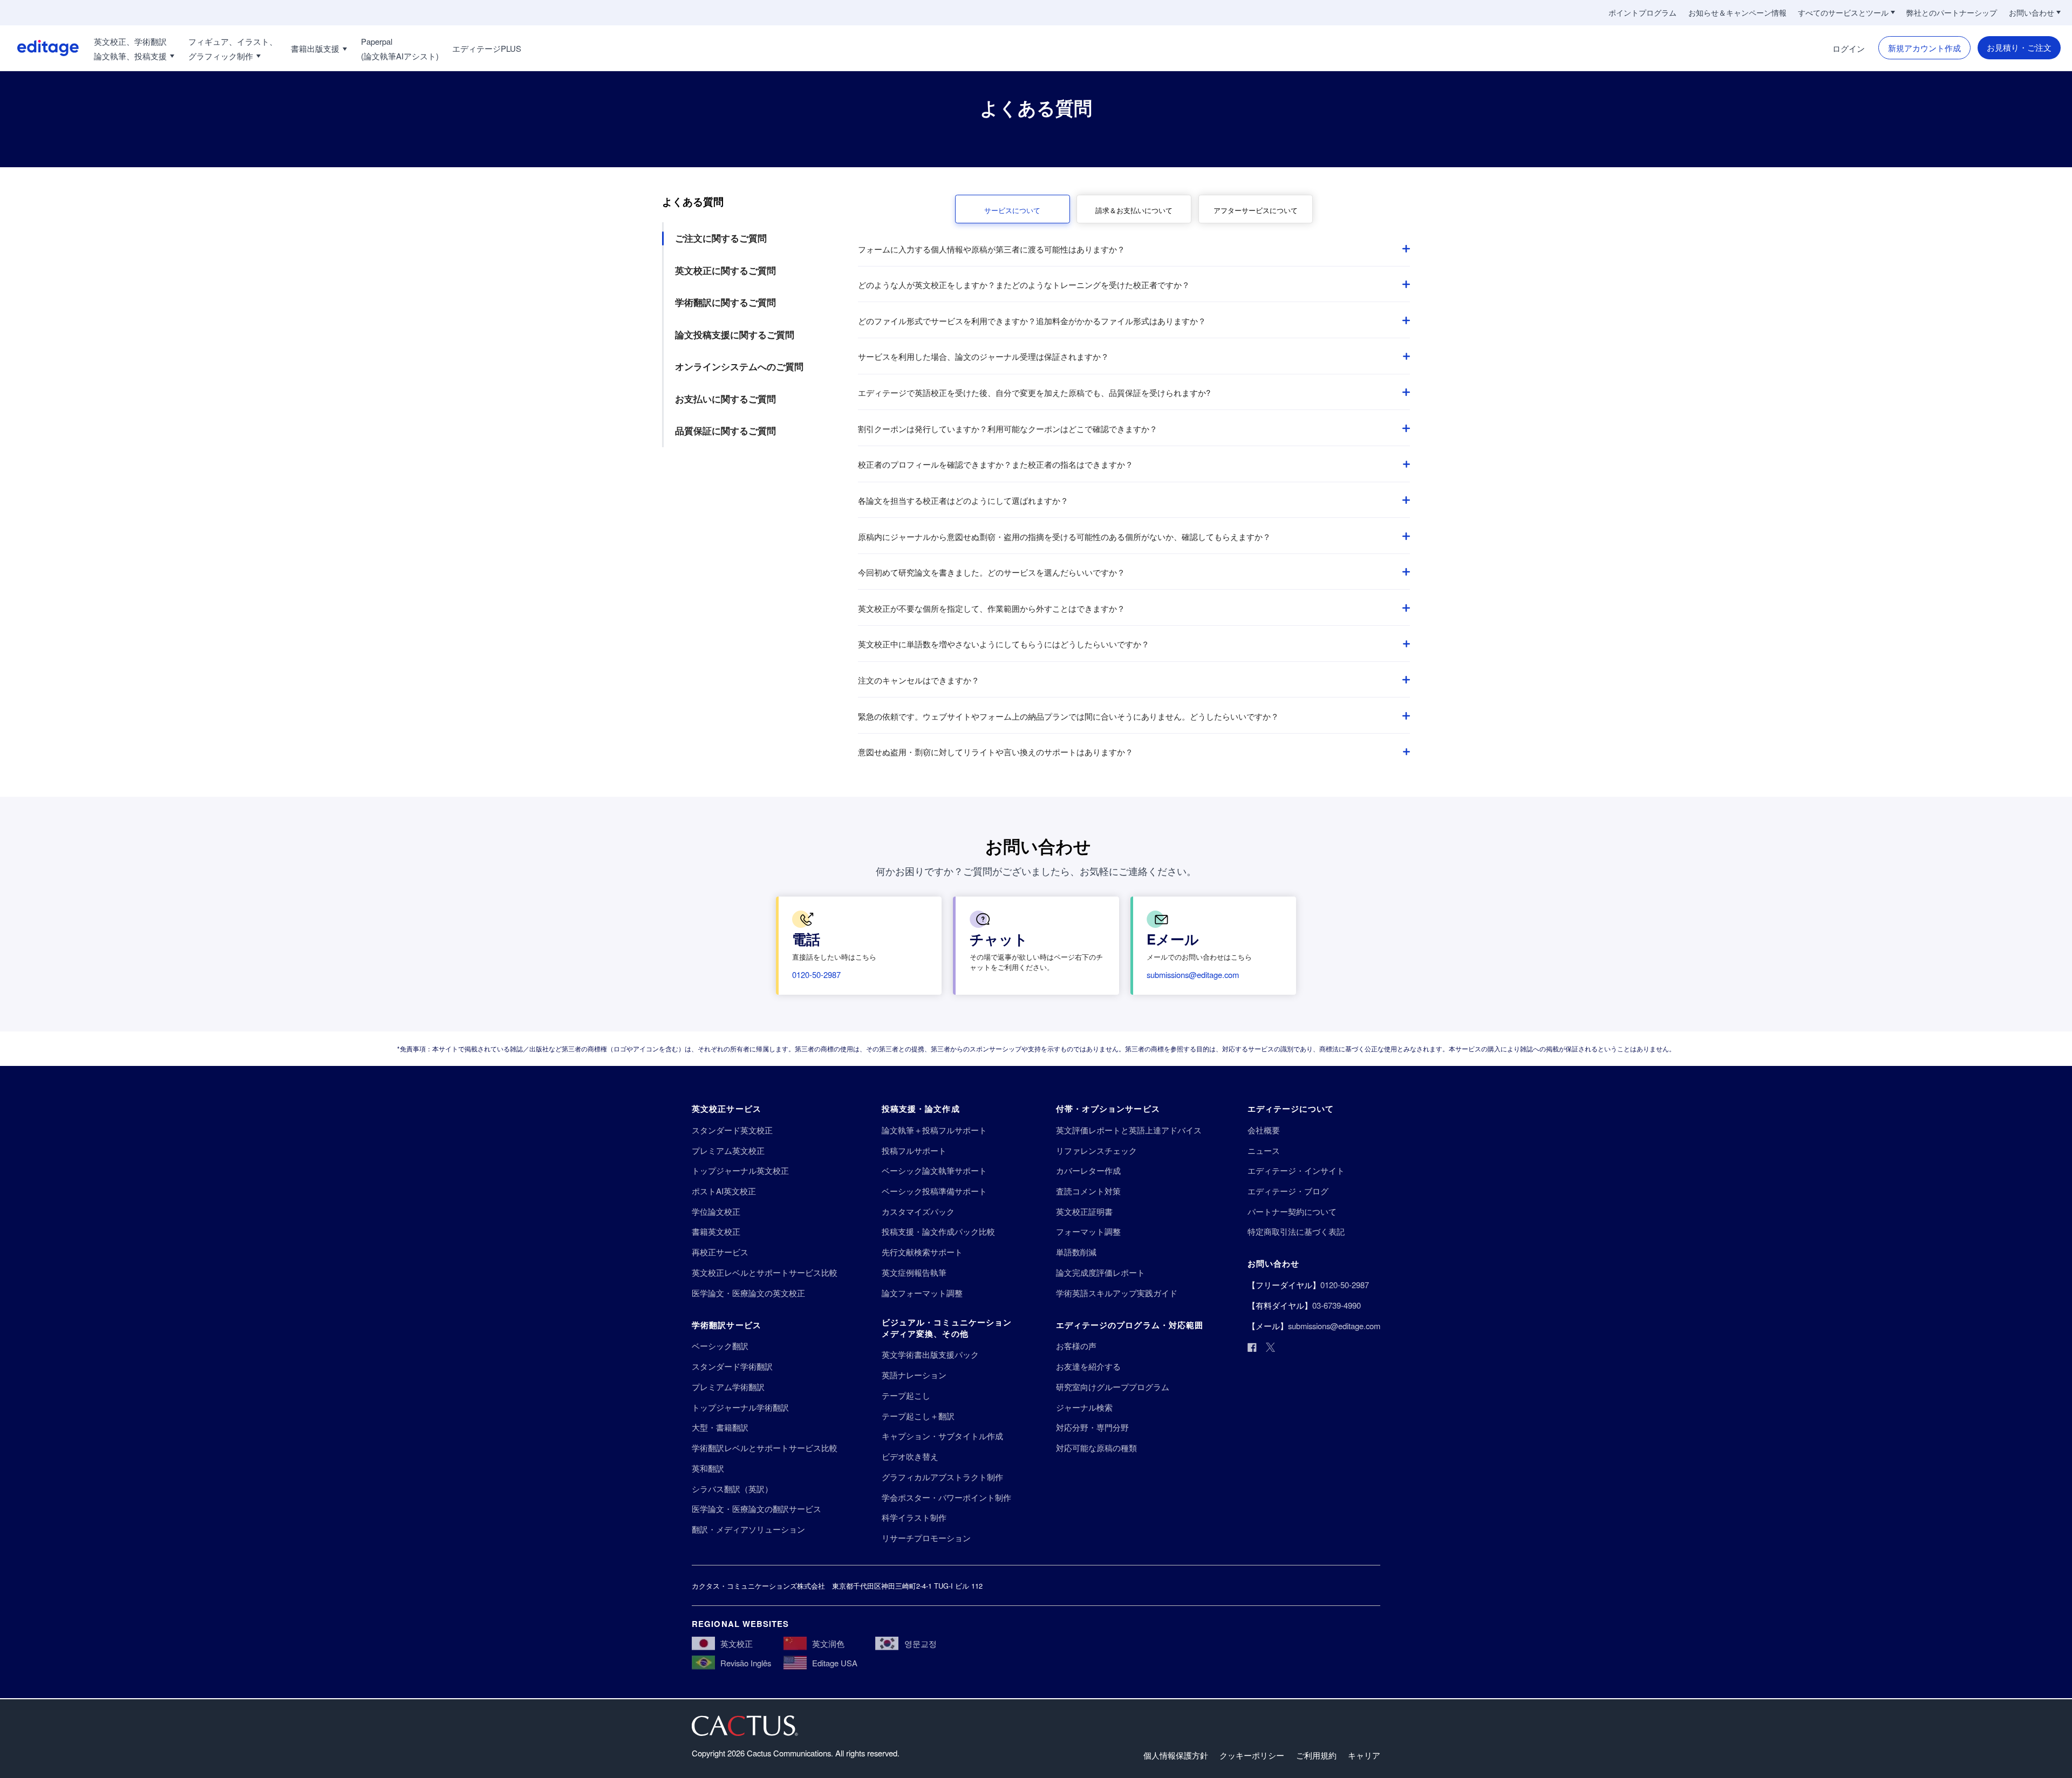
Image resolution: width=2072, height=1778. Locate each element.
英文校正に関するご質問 (725, 270)
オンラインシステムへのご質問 (739, 366)
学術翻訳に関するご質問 (725, 302)
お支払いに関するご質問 (725, 399)
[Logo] (39, 48)
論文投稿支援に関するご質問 (735, 334)
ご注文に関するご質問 (721, 238)
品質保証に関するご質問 (725, 430)
